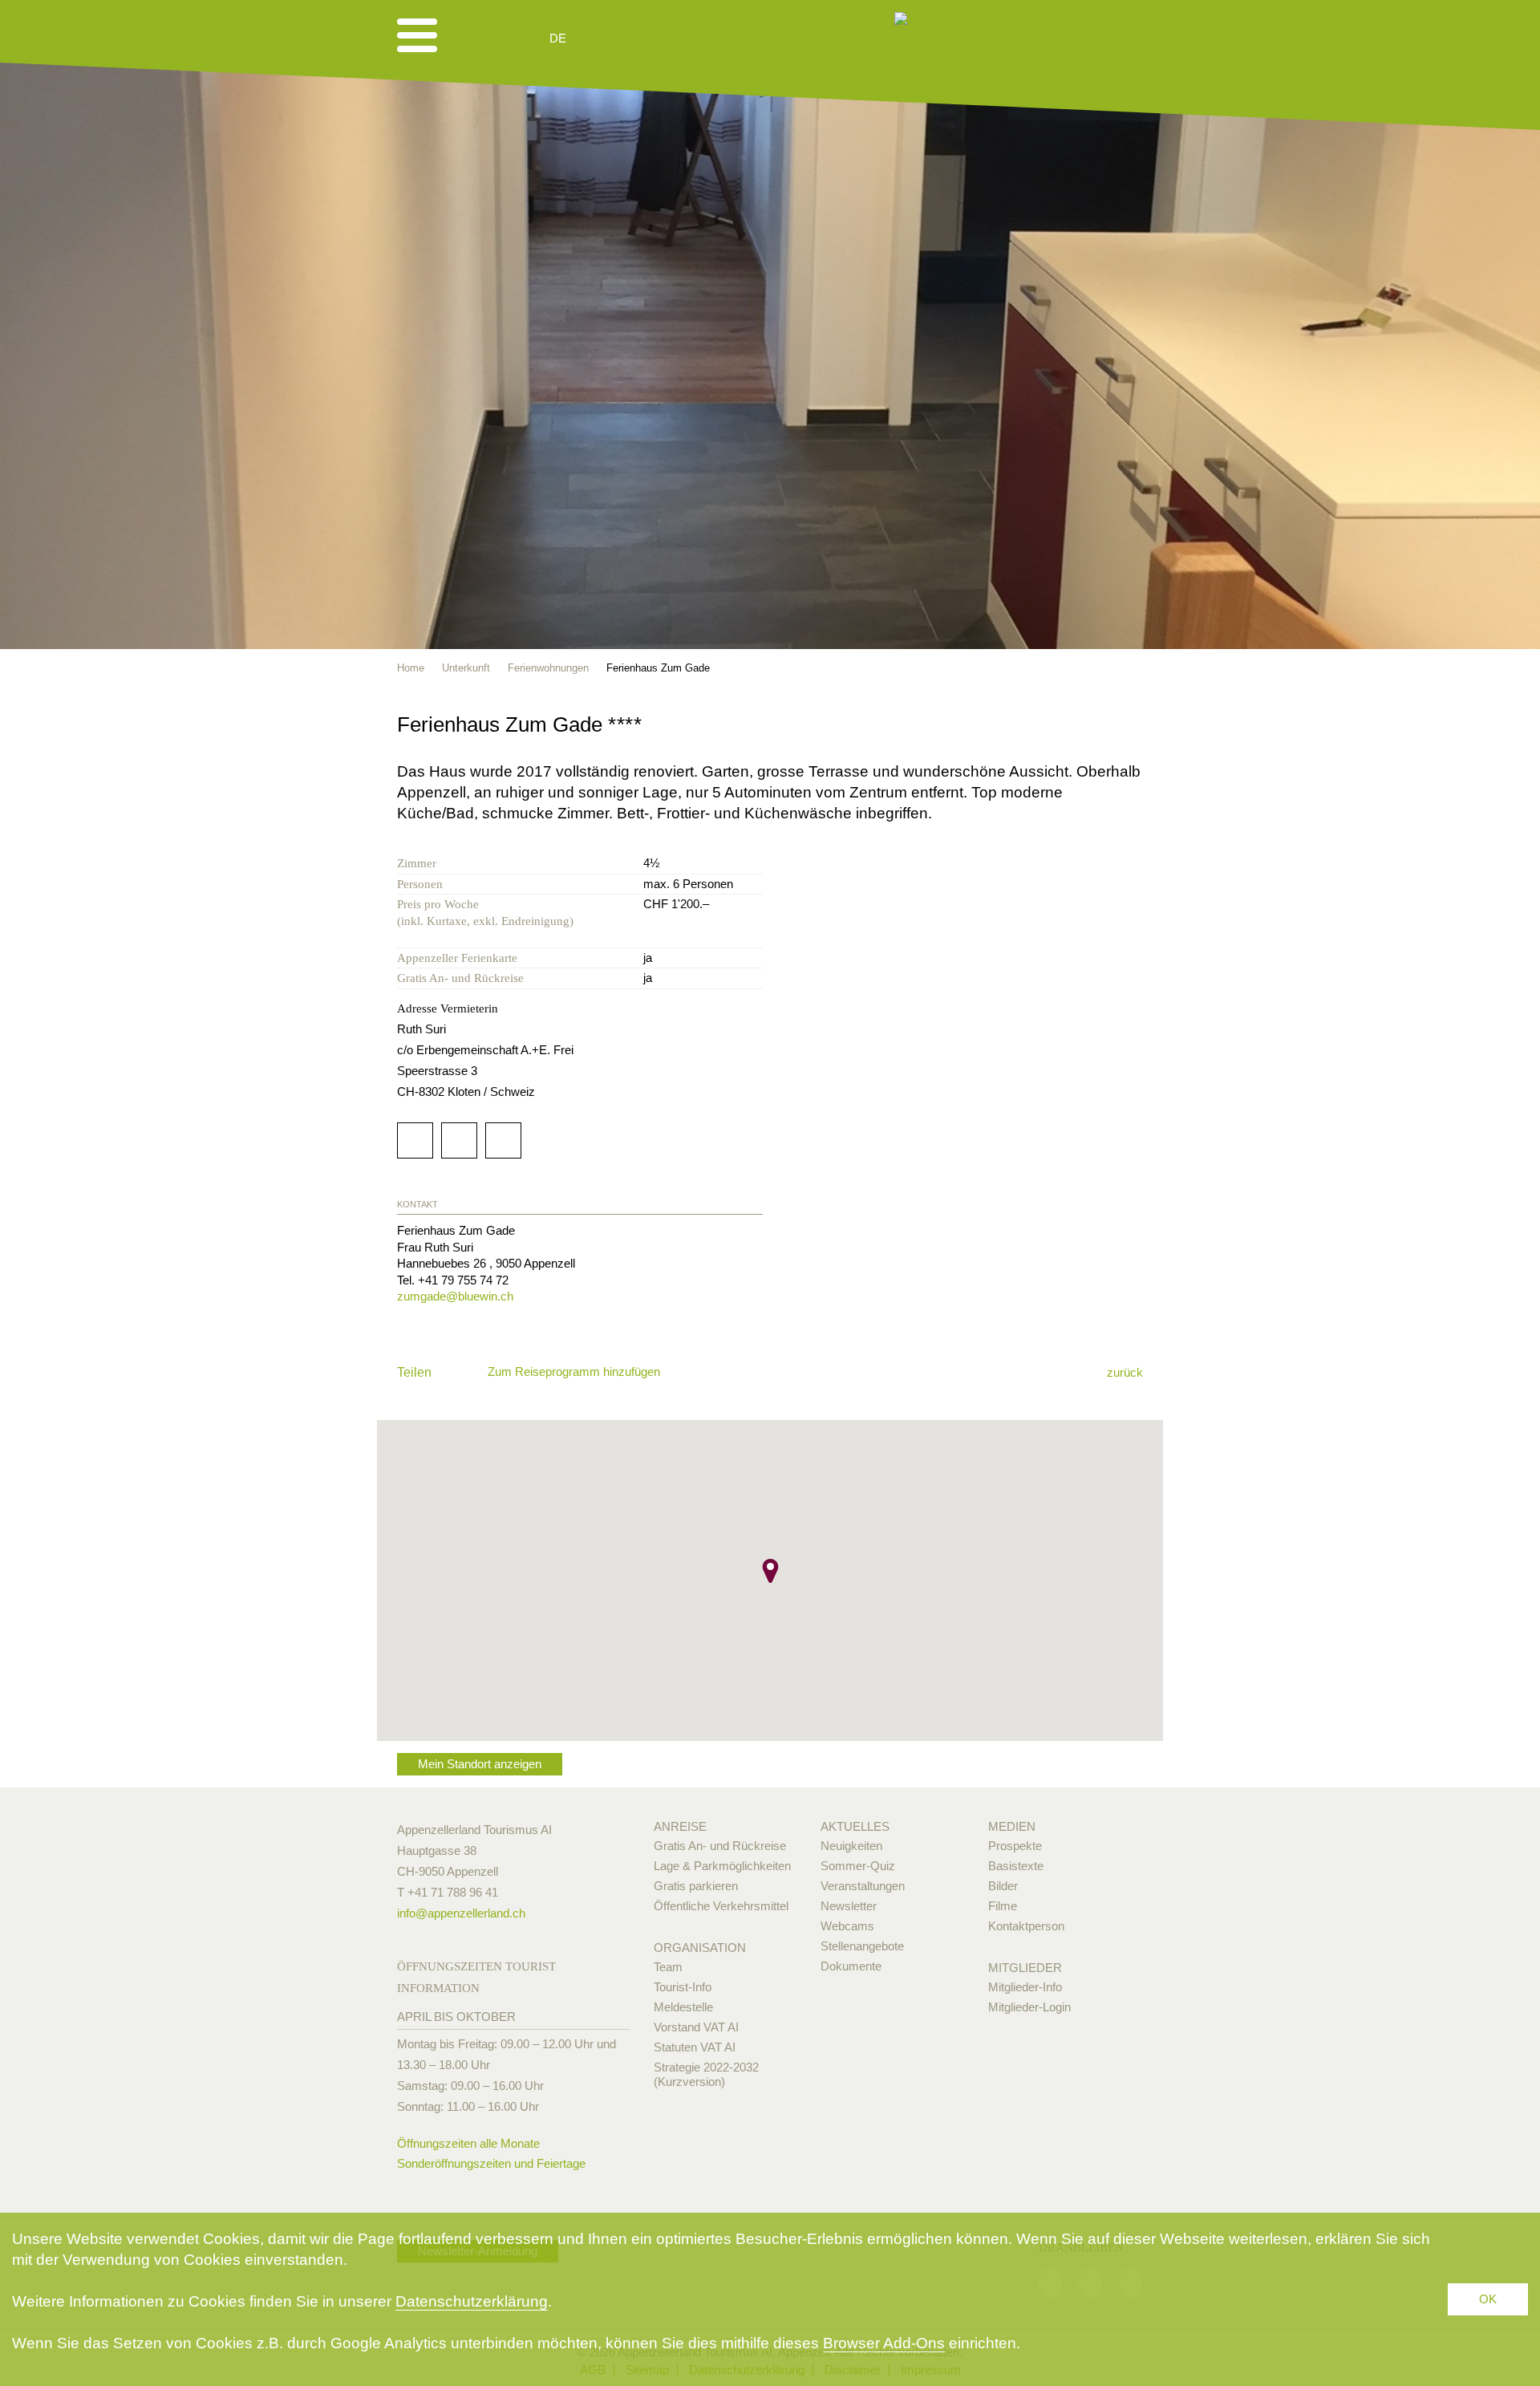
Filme (1003, 1906)
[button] (770, 1571)
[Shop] (682, 39)
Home (411, 668)
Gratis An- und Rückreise (720, 1846)
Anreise (680, 1826)
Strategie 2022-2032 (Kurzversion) (706, 2074)
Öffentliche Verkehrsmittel (721, 1906)
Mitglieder (1025, 1968)
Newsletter (849, 1906)
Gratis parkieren (696, 1886)
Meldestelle (683, 2007)
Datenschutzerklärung (472, 2301)
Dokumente (851, 1966)
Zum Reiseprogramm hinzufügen (574, 1372)
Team (668, 1967)
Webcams (847, 1926)
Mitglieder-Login (1029, 2007)
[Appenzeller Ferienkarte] (1112, 723)
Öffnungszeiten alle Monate (468, 2143)
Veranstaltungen (863, 1886)
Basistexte (1016, 1866)
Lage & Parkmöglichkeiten (722, 1866)
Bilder (1003, 1886)
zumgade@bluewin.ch (455, 1296)
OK (1488, 2299)
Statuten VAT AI (695, 2047)
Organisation (700, 1948)
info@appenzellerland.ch (461, 1913)
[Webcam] (601, 39)
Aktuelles (855, 1826)
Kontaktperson (1026, 1926)
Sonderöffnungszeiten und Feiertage (491, 2163)
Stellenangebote (862, 1946)
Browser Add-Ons (884, 2343)
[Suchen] (643, 39)
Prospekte (1015, 1846)
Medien (1012, 1826)
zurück (1125, 1372)
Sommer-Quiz (858, 1866)
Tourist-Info (683, 1987)
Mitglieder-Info (1025, 1987)
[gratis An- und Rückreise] (1135, 723)
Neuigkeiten (851, 1846)
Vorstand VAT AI (696, 2027)
